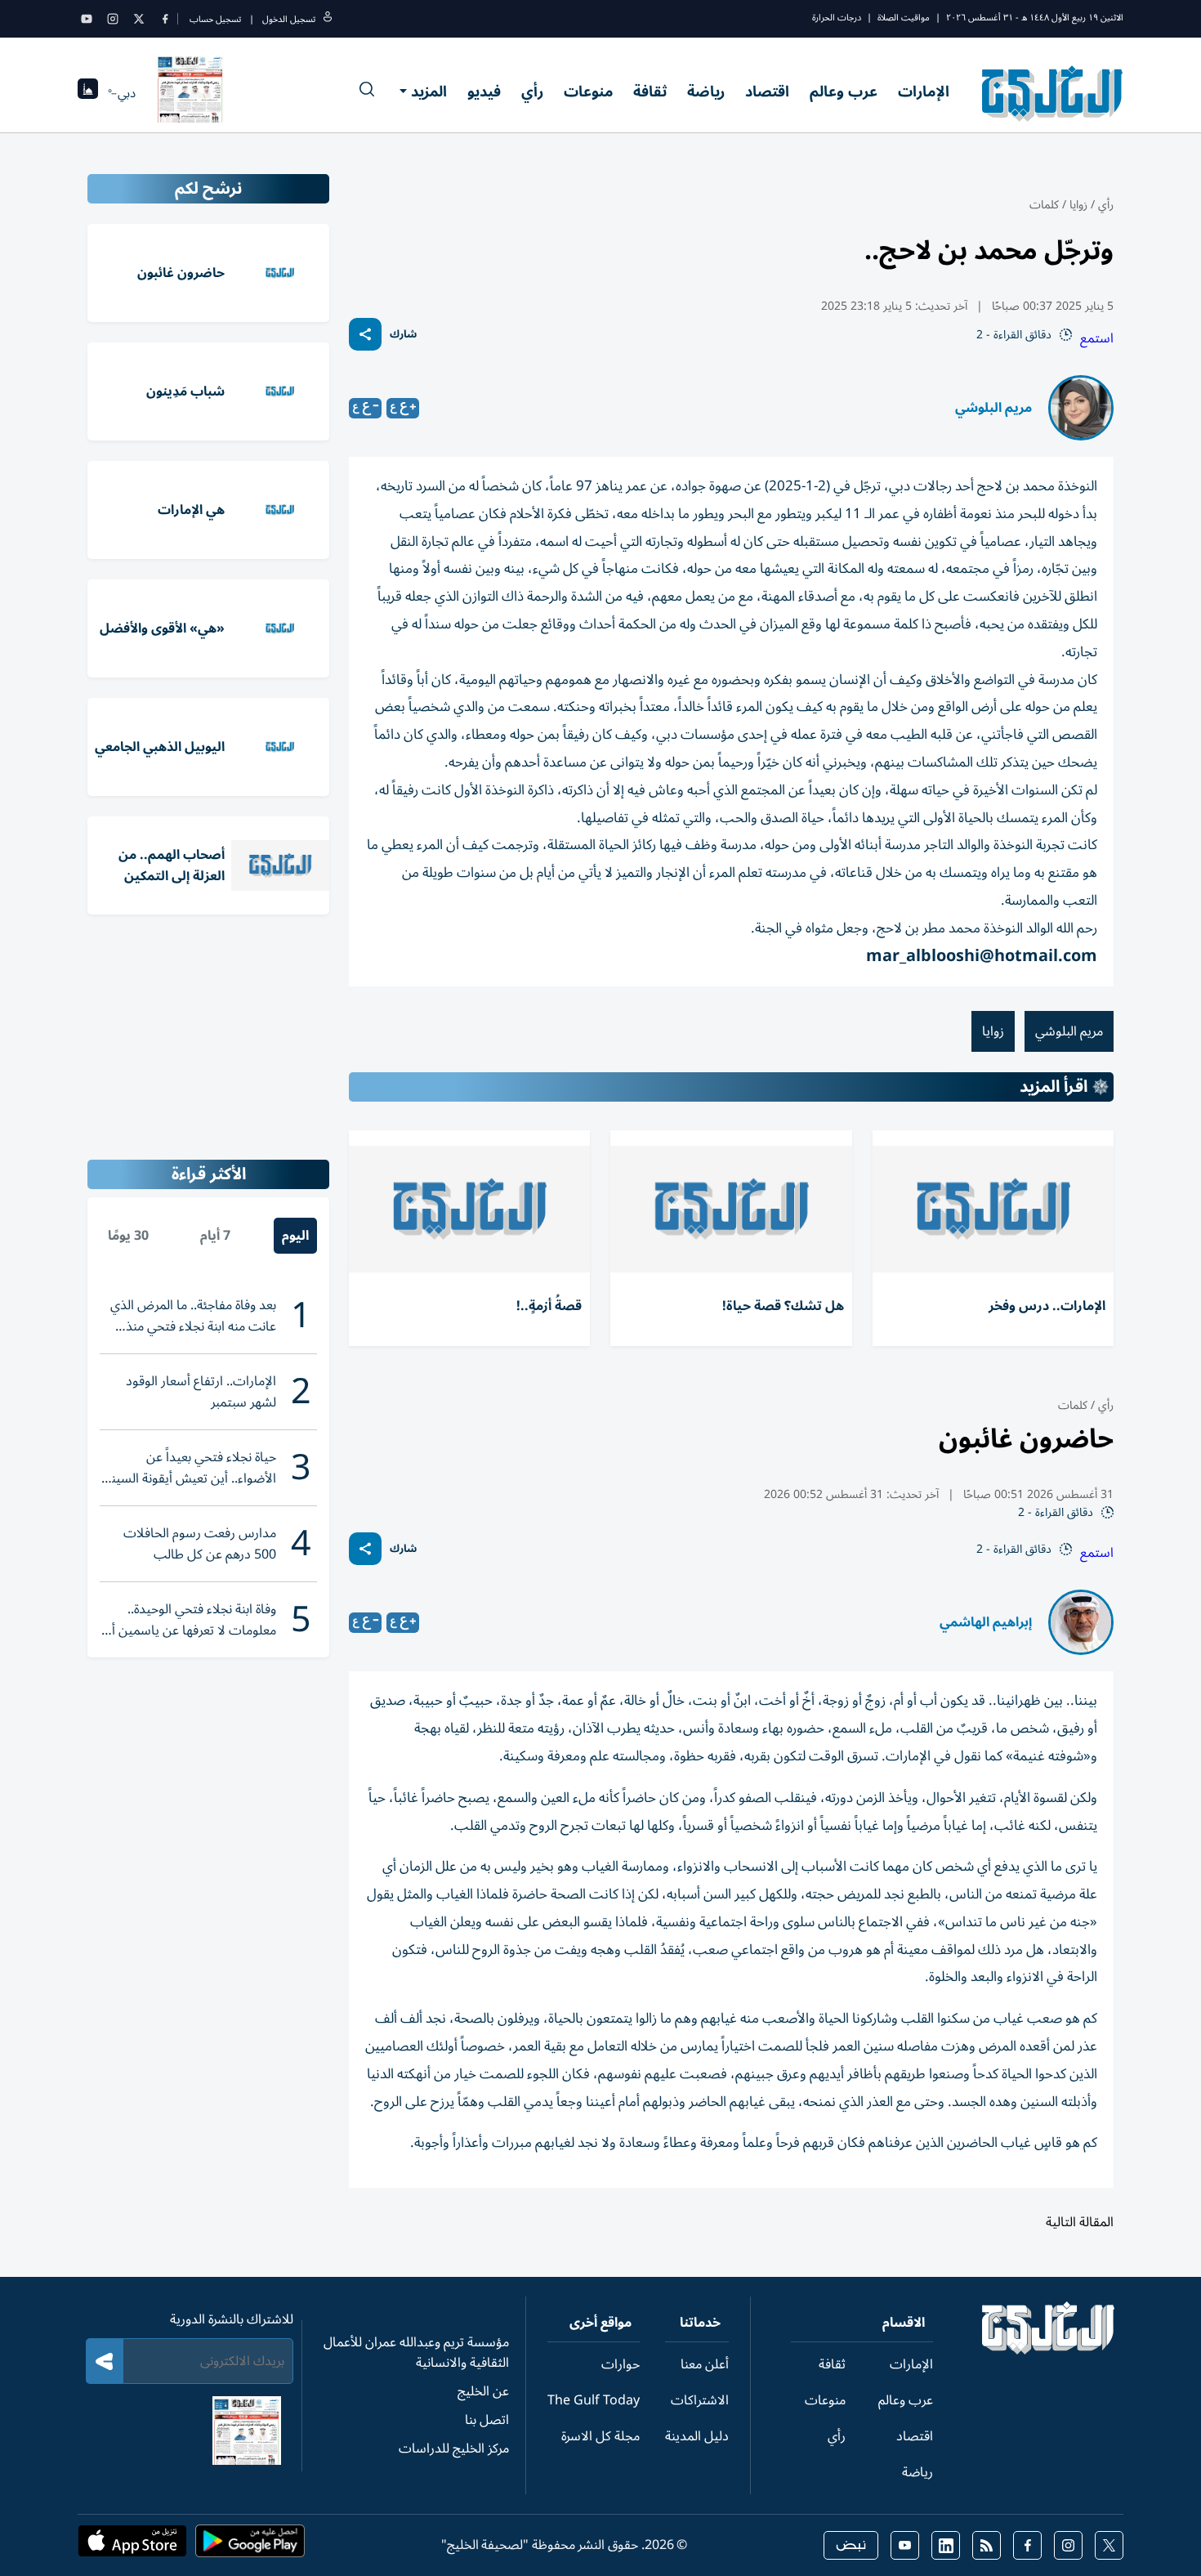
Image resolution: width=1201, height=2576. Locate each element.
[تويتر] (139, 19)
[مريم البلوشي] (1081, 408)
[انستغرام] (113, 19)
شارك (403, 335)
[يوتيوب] (87, 19)
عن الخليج (483, 2391)
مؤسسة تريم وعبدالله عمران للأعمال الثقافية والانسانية (416, 2352)
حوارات (621, 2364)
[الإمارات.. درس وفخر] (993, 1209)
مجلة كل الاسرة (600, 2436)
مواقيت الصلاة (904, 18)
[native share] (365, 334)
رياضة (706, 92)
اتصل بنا (487, 2420)
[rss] (987, 2545)
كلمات (1044, 205)
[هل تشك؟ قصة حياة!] (731, 1209)
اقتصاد (767, 92)
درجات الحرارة (837, 18)
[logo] (1053, 93)
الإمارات (924, 92)
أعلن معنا (705, 2364)
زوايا (1078, 205)
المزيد (429, 92)
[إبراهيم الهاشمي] (1081, 1622)
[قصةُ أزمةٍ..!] (469, 1209)
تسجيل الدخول (289, 19)
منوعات (588, 92)
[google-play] (250, 2546)
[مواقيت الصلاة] (88, 94)
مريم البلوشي (993, 408)
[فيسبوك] (165, 19)
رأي (532, 92)
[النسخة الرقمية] (190, 93)
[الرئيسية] (1049, 2350)
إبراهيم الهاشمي (986, 1622)
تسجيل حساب (215, 19)
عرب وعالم (844, 92)
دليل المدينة (697, 2436)
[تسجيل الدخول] (328, 19)
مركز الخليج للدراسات (454, 2449)
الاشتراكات (700, 2400)
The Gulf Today (594, 2400)
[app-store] (132, 2546)
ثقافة (650, 92)
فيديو (484, 92)
